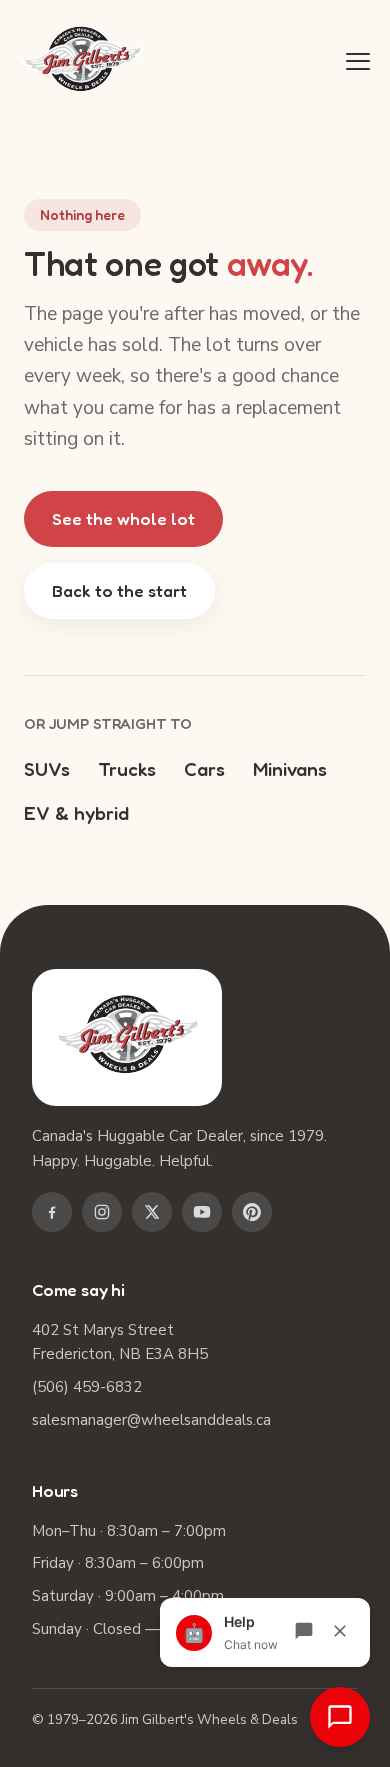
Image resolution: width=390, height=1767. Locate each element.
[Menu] (358, 61)
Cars (204, 768)
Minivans (290, 768)
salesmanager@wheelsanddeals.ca (151, 1420)
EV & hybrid (76, 812)
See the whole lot (123, 518)
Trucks (127, 768)
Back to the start (119, 590)
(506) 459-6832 (87, 1387)
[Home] (82, 61)
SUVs (47, 768)
